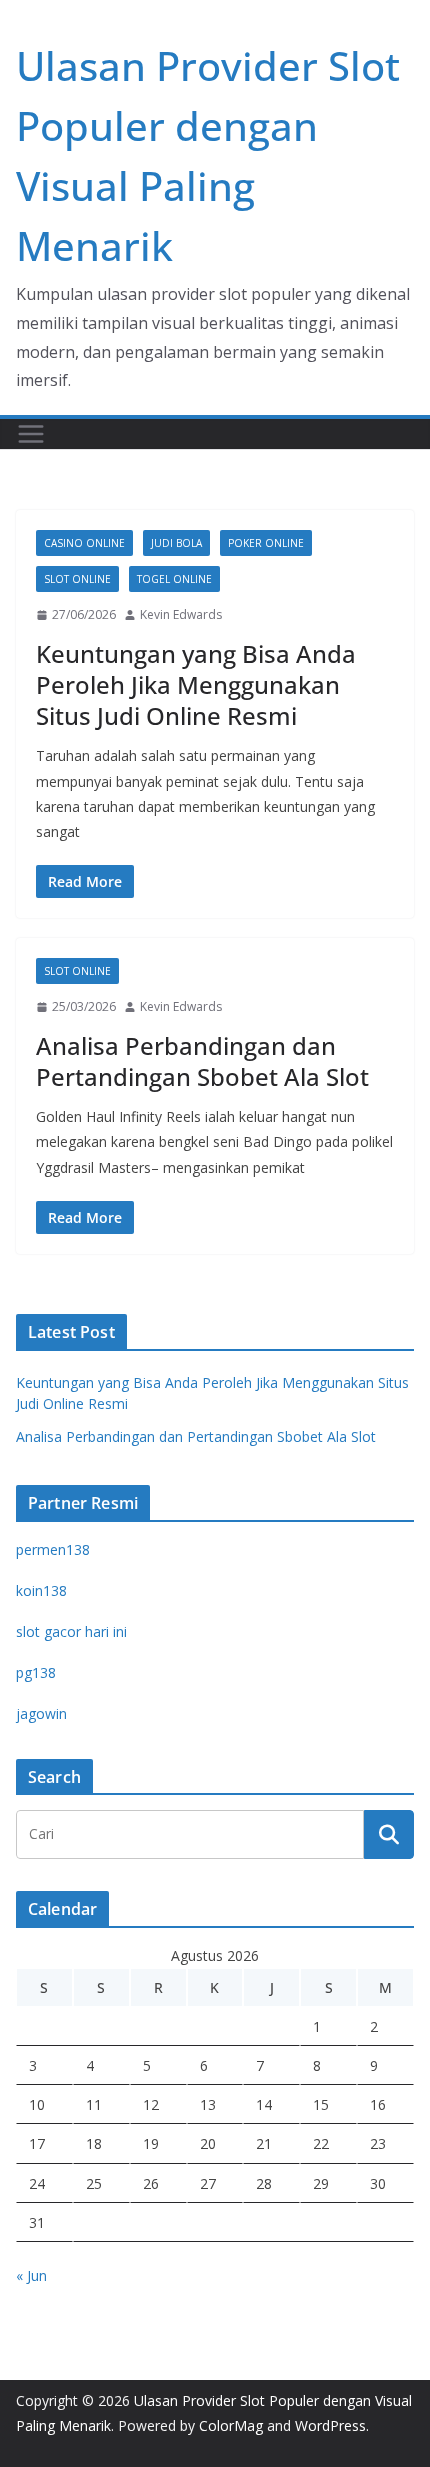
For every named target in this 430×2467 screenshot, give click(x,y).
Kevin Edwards (181, 614)
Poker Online (266, 543)
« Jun (31, 2275)
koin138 (41, 1590)
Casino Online (84, 543)
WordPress (330, 2425)
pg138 (36, 1672)
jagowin (41, 1713)
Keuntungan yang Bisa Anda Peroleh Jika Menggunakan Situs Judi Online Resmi (196, 684)
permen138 (53, 1549)
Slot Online (77, 579)
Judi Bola (176, 543)
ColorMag (231, 2425)
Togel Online (174, 579)
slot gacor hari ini (71, 1631)
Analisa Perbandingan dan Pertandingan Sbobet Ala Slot (202, 1061)
